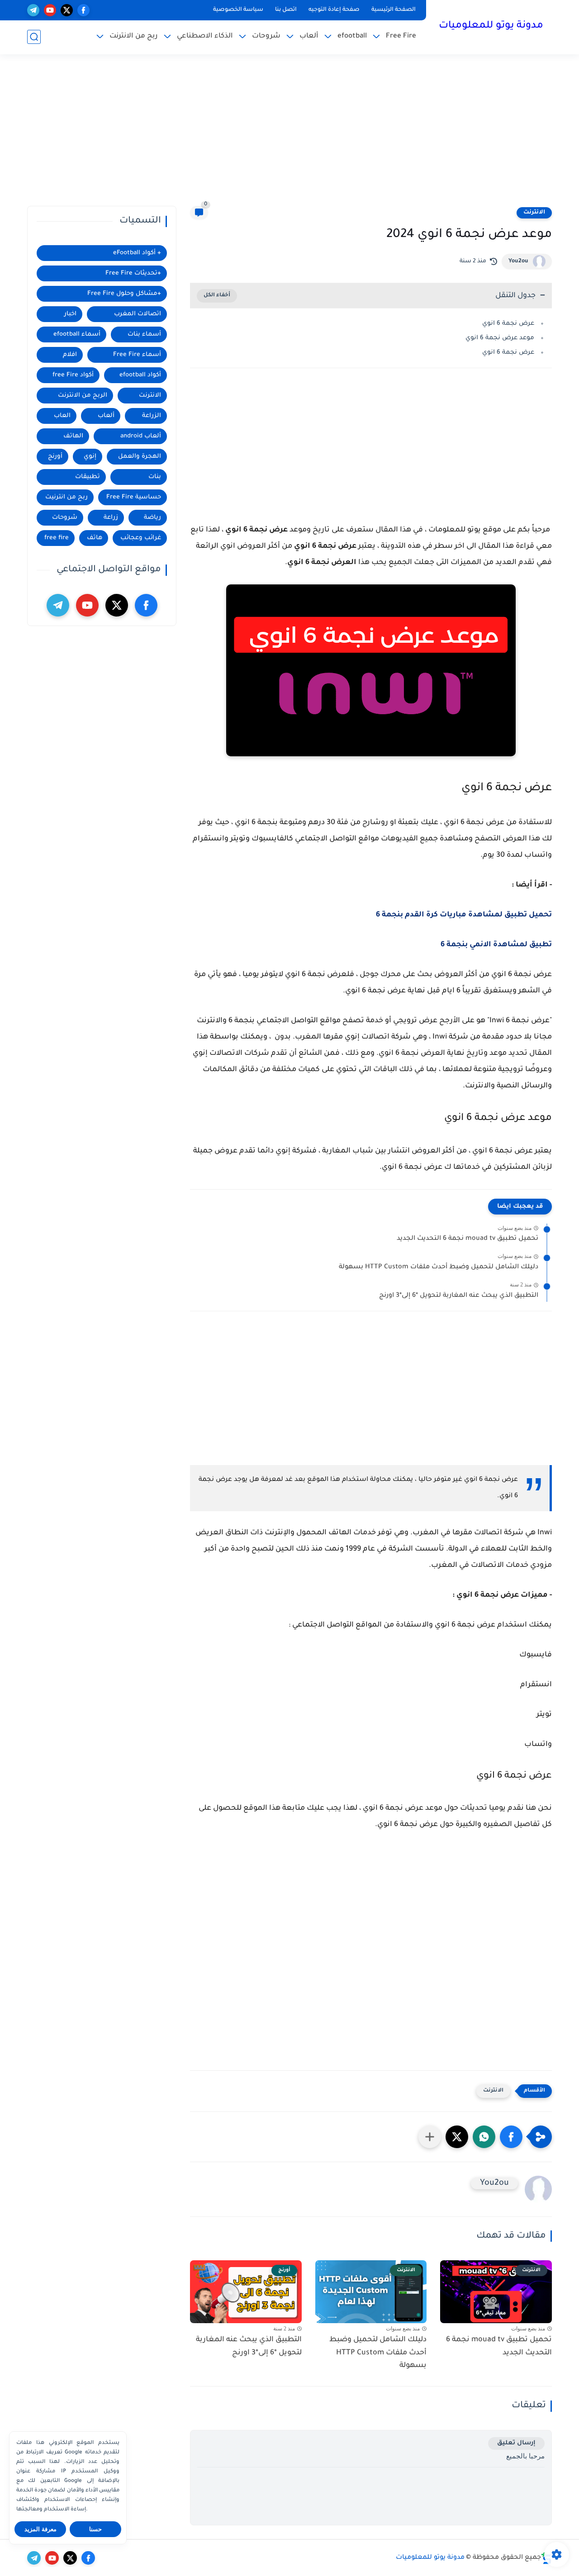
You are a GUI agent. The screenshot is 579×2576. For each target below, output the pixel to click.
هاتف (95, 538)
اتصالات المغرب (138, 314)
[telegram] (33, 10)
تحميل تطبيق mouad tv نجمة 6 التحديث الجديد (467, 1239)
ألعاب (309, 36)
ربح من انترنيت (66, 497)
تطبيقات (88, 477)
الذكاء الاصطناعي (205, 36)
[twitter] (67, 10)
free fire (57, 538)
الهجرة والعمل (140, 457)
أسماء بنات (144, 334)
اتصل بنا (286, 10)
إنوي (90, 457)
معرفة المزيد (40, 2529)
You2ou (518, 261)
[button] (511, 2137)
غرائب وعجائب (141, 538)
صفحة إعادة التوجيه (334, 10)
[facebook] (83, 10)
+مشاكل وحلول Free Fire (124, 294)
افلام (70, 355)
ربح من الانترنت (134, 36)
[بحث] (34, 37)
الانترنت (534, 213)
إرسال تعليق (516, 2443)
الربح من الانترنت (83, 396)
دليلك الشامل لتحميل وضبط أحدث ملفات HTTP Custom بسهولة (439, 1267)
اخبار (70, 314)
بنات (155, 477)
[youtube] (50, 10)
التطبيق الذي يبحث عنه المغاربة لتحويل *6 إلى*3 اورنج (459, 1296)
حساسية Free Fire (134, 497)
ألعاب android (141, 436)
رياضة (152, 518)
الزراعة (152, 416)
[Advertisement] (289, 136)
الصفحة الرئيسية (394, 10)
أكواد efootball (140, 375)
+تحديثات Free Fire (133, 273)
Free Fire (401, 36)
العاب (62, 416)
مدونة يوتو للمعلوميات (491, 26)
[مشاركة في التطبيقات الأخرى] (430, 2137)
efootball (352, 36)
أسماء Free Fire (137, 355)
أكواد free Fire (73, 375)
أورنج (55, 457)
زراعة (111, 518)
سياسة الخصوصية (238, 10)
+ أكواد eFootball (137, 253)
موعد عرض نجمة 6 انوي (500, 338)
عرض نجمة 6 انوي (508, 324)
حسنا (95, 2529)
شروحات (266, 36)
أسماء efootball (77, 334)
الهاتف (73, 436)
